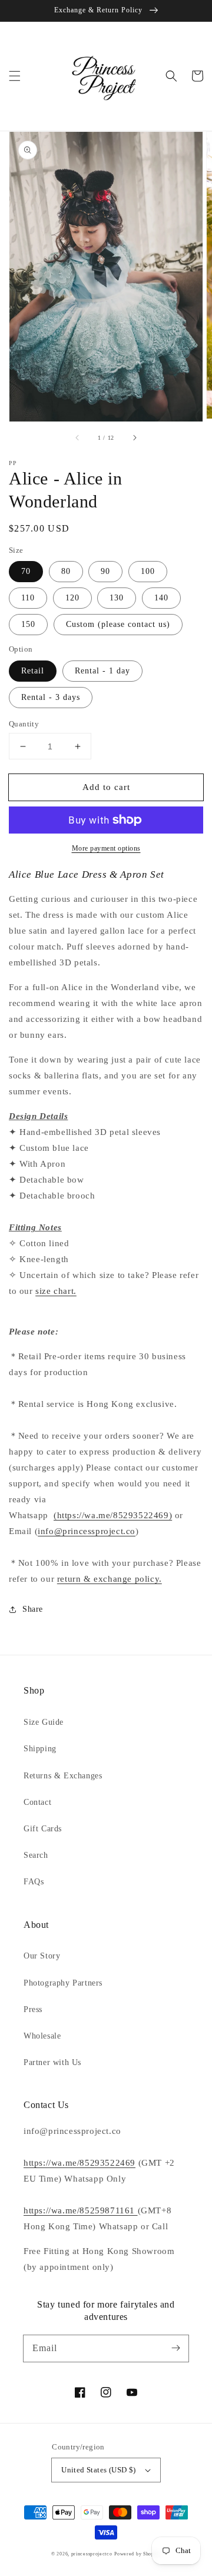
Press (33, 2009)
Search (36, 1855)
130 (117, 598)
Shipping (40, 1749)
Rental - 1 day (102, 671)
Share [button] (33, 1609)
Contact (37, 1802)
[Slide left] (78, 438)
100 (148, 571)
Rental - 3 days (51, 697)
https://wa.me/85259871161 (81, 2210)
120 (72, 598)
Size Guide (44, 1722)
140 (161, 598)
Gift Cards (43, 1829)
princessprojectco (92, 2554)
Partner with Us (52, 2062)
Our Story (42, 1956)
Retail (33, 671)
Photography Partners (63, 1983)
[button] (15, 76)
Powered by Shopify (138, 2554)
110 (28, 598)
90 (105, 571)
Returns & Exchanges (63, 1776)
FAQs (34, 1882)
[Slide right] (134, 438)
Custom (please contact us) (118, 624)
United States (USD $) (98, 2470)
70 (26, 571)
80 (66, 571)
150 (28, 624)
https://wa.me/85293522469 (79, 2163)
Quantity (24, 724)
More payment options (106, 848)
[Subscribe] (175, 2348)
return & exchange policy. (110, 1579)
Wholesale (42, 2036)
